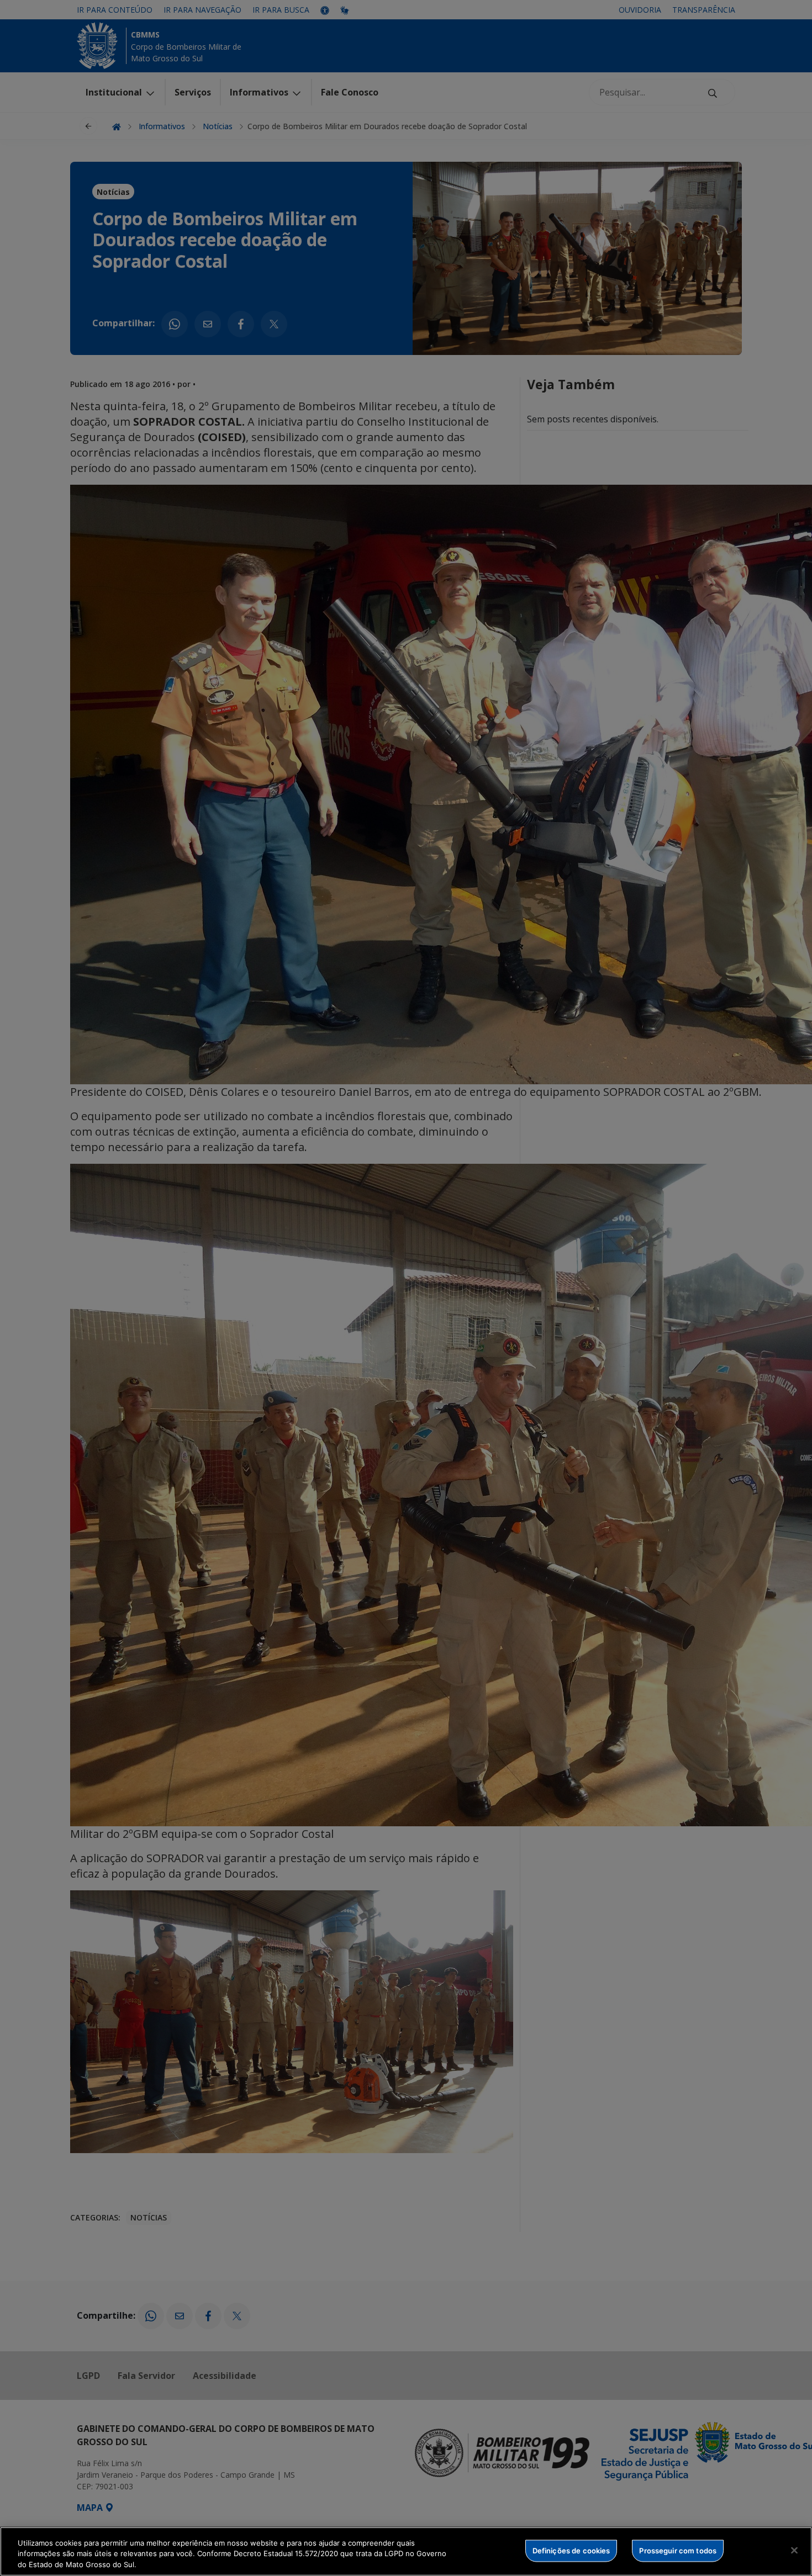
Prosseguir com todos (678, 2550)
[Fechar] (794, 2550)
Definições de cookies (571, 2550)
